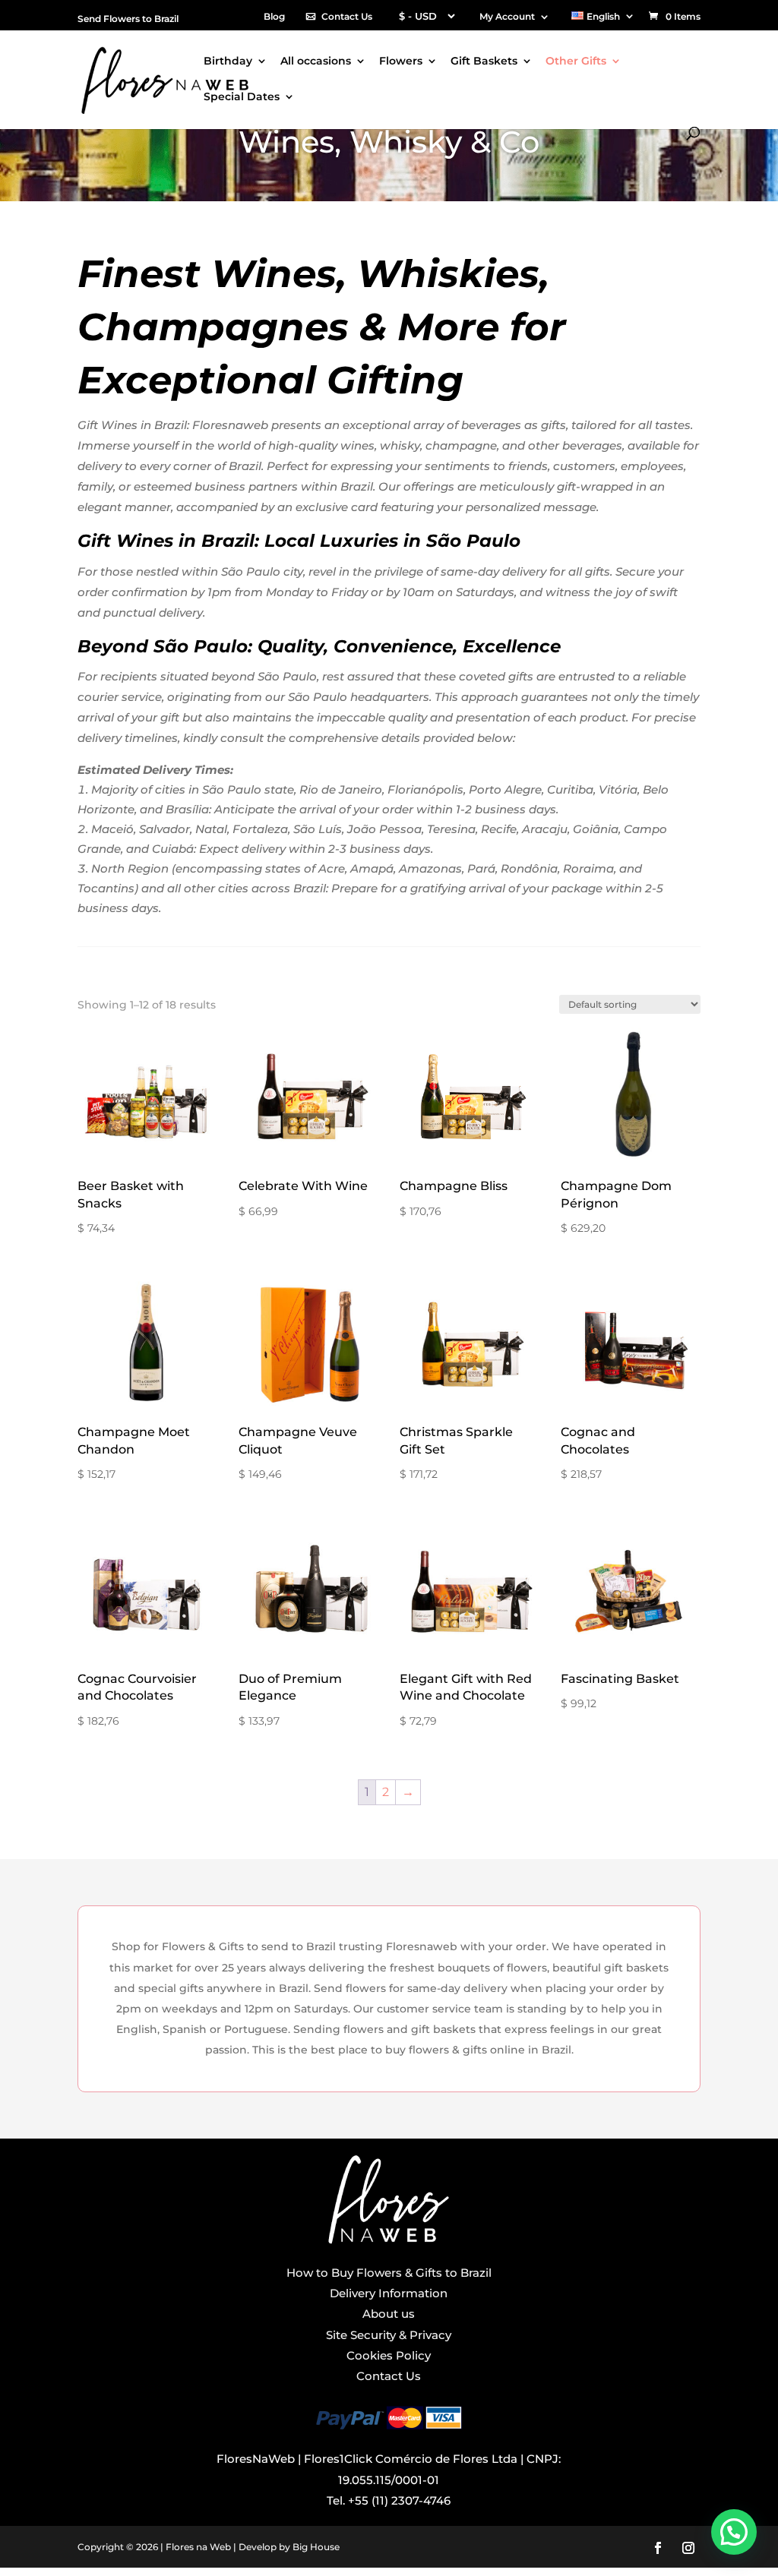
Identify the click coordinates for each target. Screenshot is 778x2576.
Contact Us (347, 17)
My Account (507, 17)
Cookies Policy (389, 2355)
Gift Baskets (484, 62)
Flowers (401, 62)
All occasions (316, 62)
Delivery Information (389, 2293)
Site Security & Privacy (389, 2335)
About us (389, 2314)
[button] (734, 2532)
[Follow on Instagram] (688, 2548)
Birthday (228, 62)
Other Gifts (576, 62)
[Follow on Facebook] (658, 2548)
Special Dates (242, 97)
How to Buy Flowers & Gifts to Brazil (389, 2273)
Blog (274, 17)
